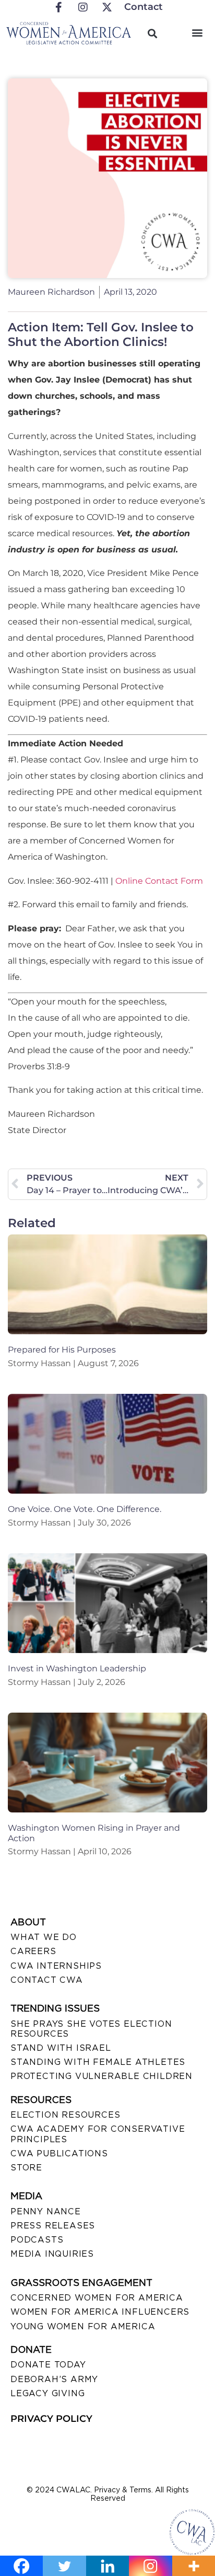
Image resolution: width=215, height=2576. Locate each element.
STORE (26, 2168)
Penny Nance (46, 2211)
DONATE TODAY (48, 2365)
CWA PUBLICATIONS (59, 2153)
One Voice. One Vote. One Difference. (85, 1509)
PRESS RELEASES (53, 2226)
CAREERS (33, 1951)
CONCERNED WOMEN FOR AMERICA (97, 2298)
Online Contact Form (159, 881)
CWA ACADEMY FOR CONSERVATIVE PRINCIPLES (98, 2134)
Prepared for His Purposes (62, 1350)
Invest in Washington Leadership (77, 1668)
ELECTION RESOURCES (65, 2115)
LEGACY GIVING (47, 2393)
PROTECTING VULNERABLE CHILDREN (101, 2076)
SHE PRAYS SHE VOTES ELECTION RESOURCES (91, 2029)
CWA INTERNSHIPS (56, 1966)
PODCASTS (37, 2240)
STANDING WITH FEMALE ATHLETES (98, 2062)
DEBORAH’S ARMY (54, 2379)
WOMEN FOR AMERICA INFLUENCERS (100, 2312)
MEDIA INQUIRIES (52, 2254)
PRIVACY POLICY (51, 2419)
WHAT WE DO (44, 1937)
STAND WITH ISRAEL (61, 2048)
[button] (198, 32)
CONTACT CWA (47, 1980)
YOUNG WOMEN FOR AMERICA (83, 2326)
